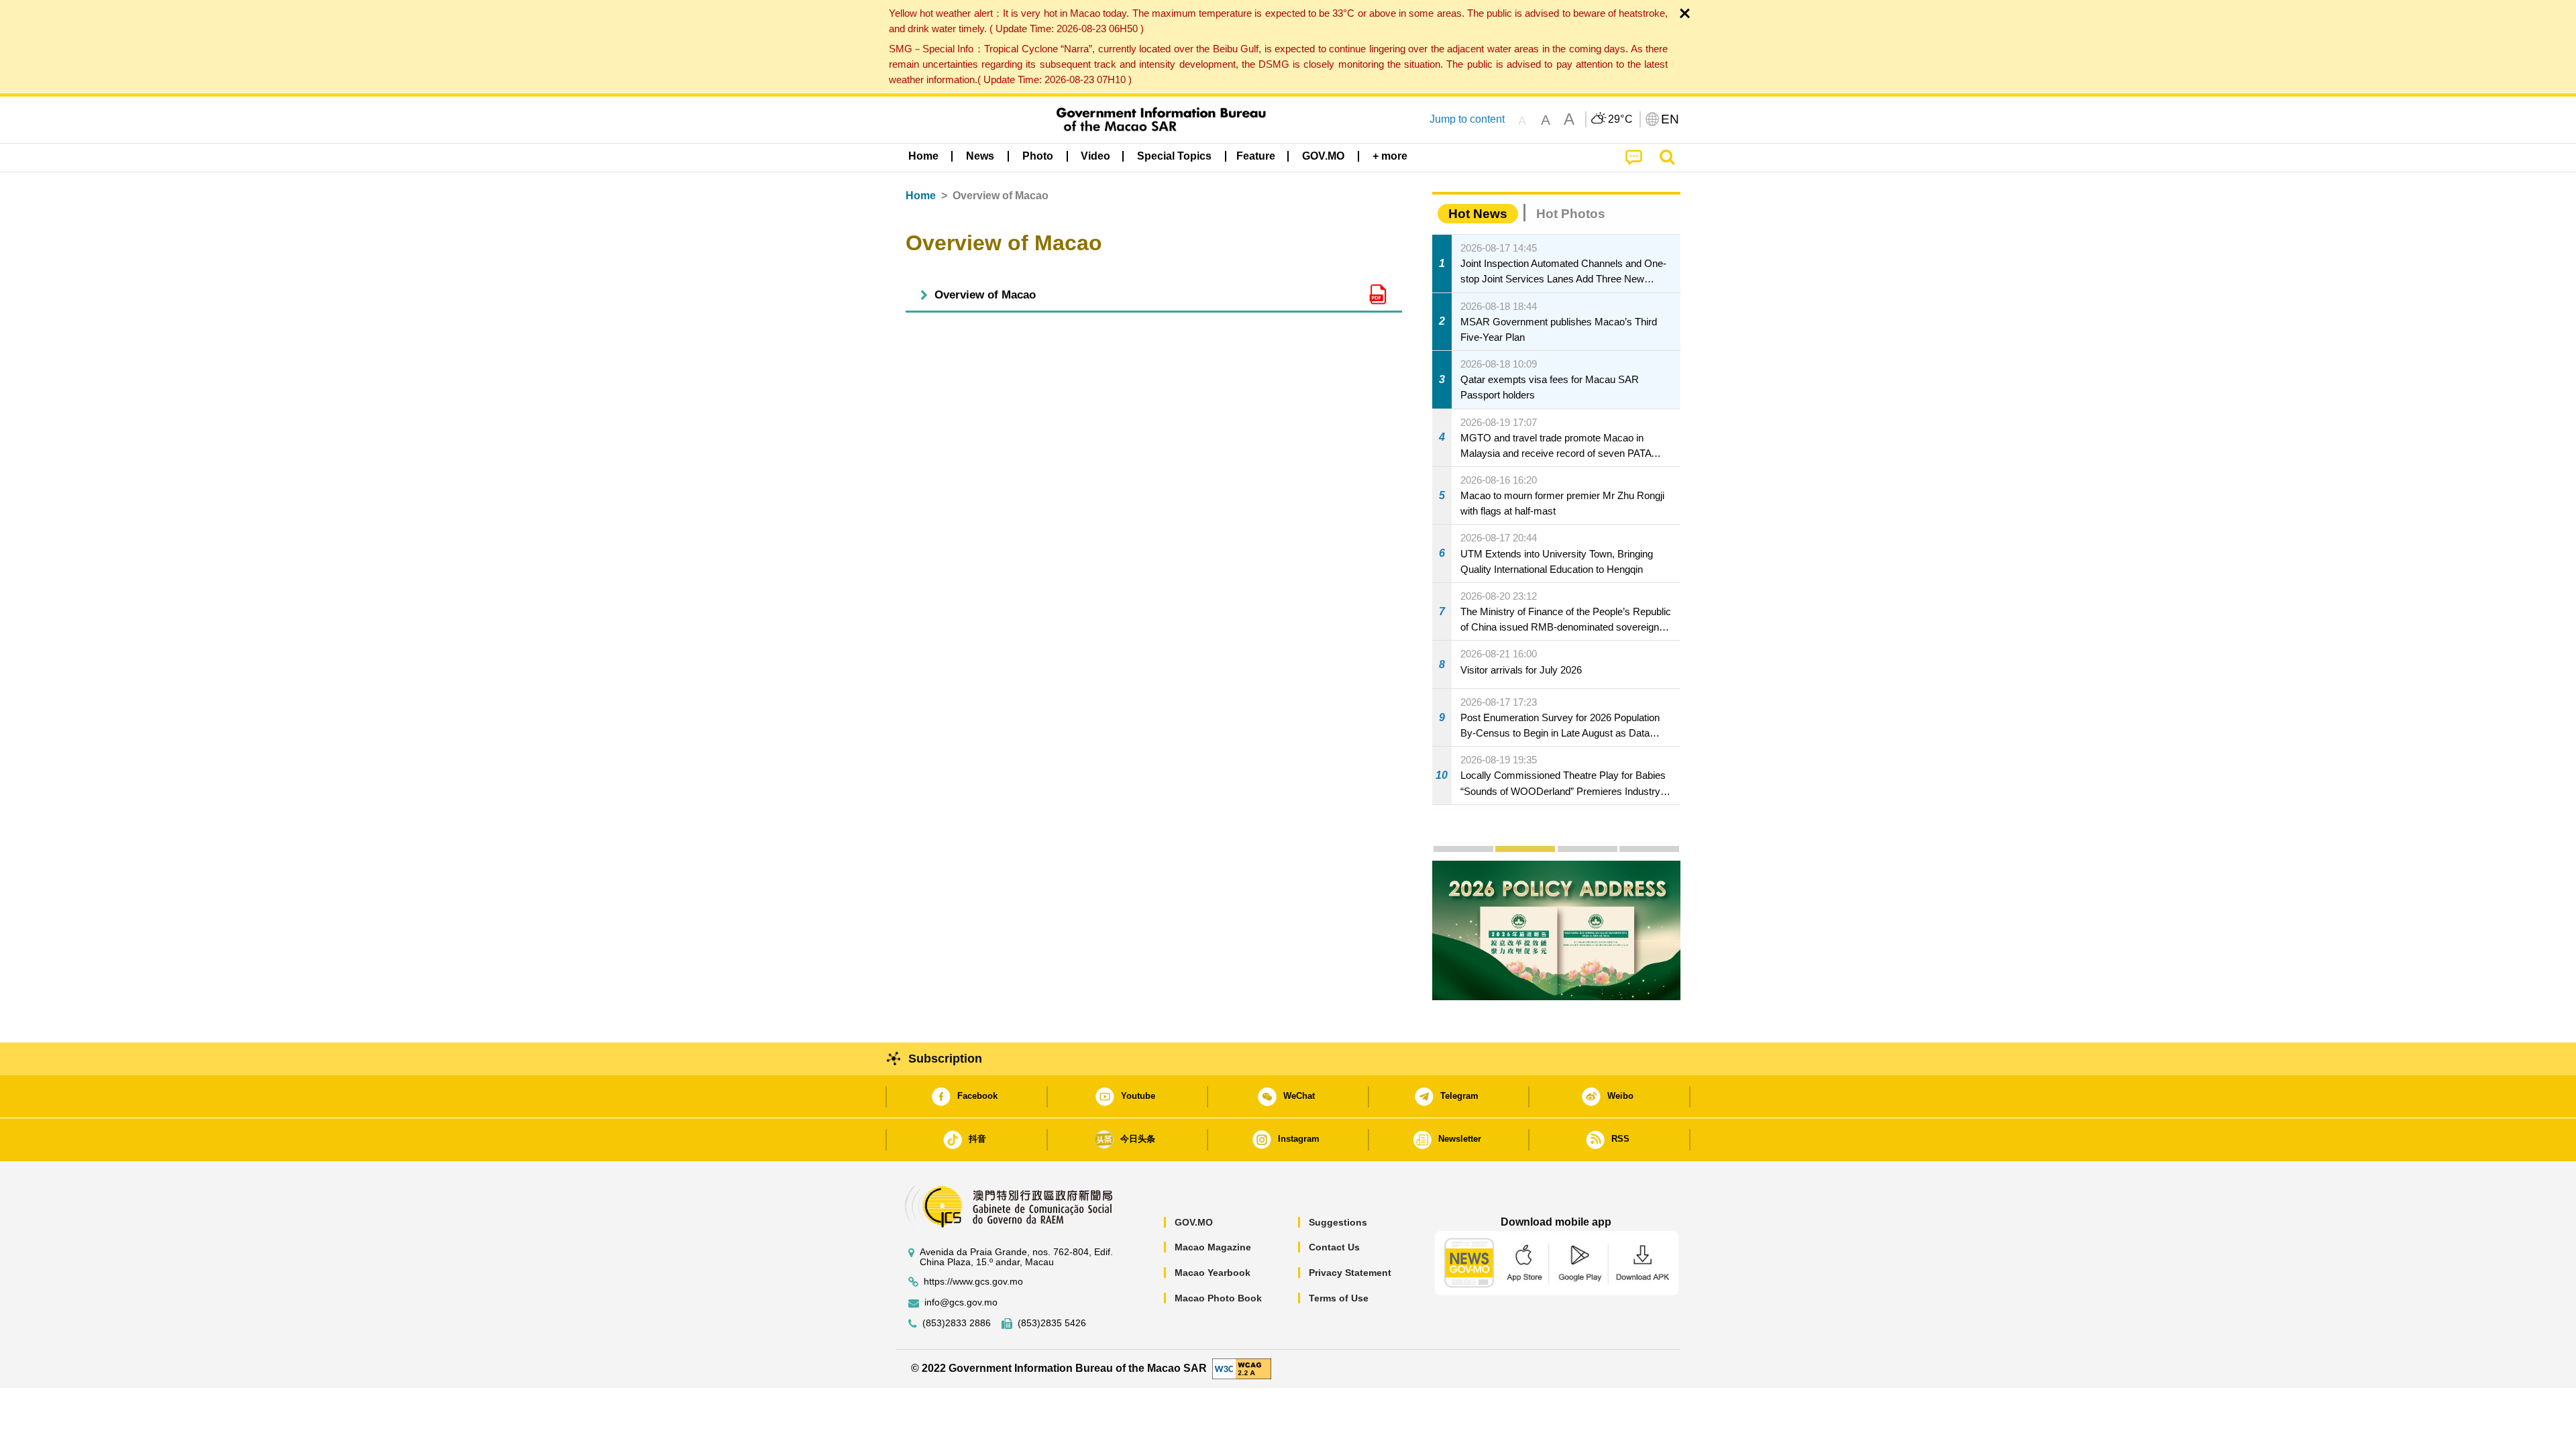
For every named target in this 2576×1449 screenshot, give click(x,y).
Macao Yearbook (1213, 1273)
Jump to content (1467, 119)
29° (1621, 119)
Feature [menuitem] (1256, 156)
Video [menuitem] (1095, 156)
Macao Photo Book (1218, 1298)
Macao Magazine (1213, 1247)
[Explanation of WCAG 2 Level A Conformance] (1242, 1368)
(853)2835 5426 (1052, 1323)
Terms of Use (1339, 1298)
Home (921, 196)
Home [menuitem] (923, 156)
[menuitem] (980, 156)
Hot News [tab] (1478, 214)
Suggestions (1338, 1222)
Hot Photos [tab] (1571, 214)
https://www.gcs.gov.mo (973, 1282)
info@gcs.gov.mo (961, 1302)
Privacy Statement (1350, 1273)
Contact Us (1334, 1247)
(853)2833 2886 (957, 1323)
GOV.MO (1194, 1222)
